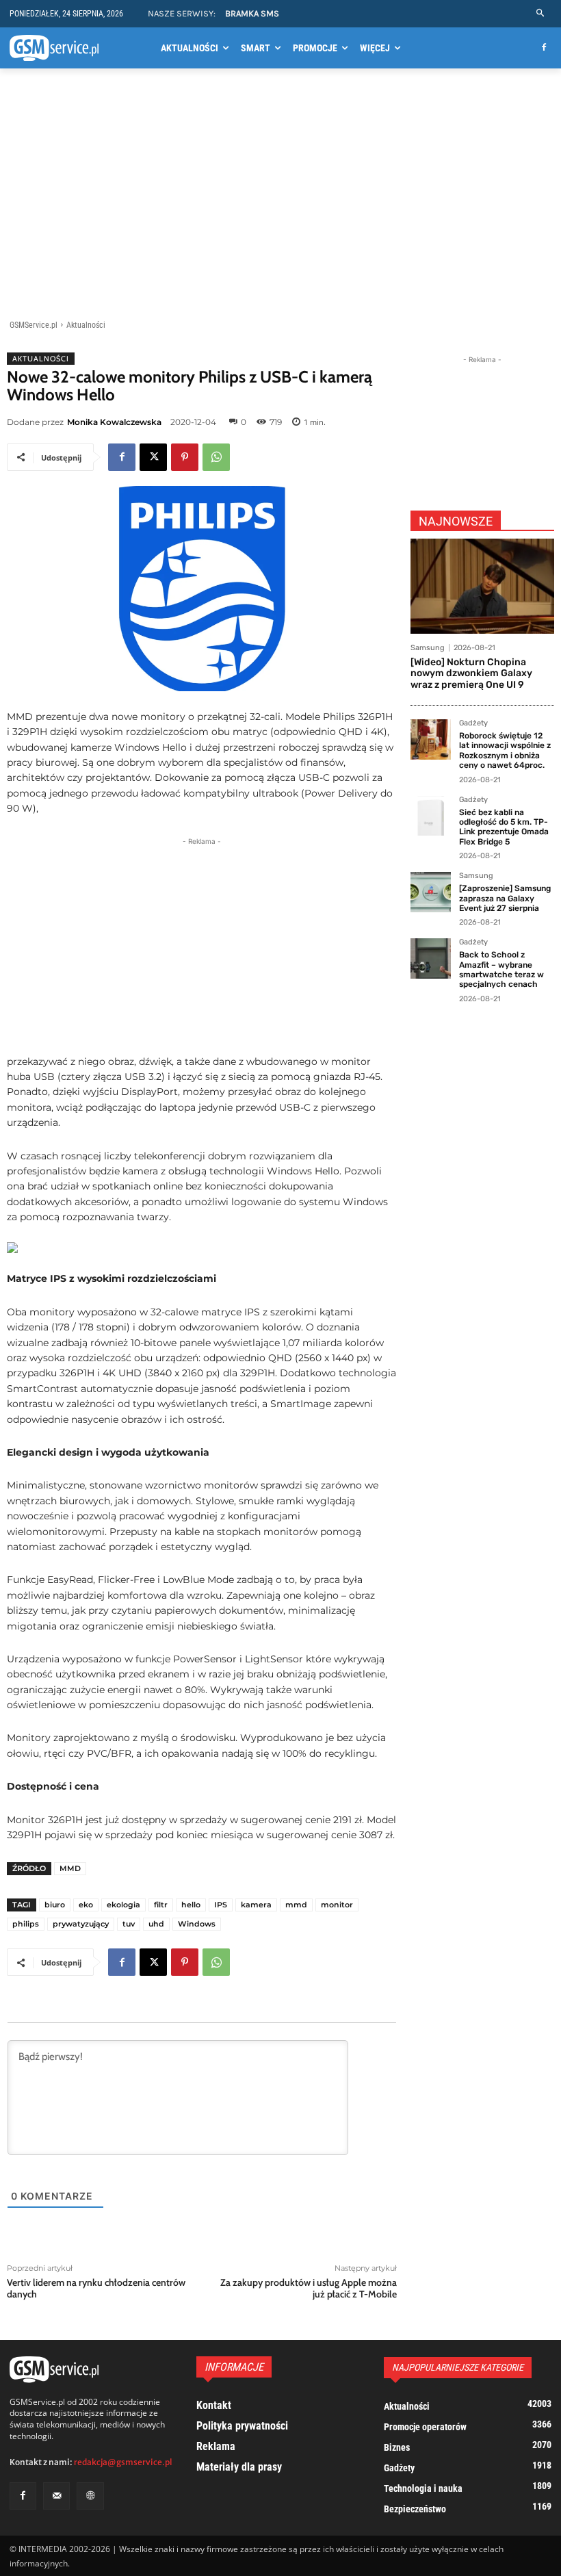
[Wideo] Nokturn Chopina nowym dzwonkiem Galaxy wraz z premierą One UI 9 (471, 674)
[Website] (90, 2496)
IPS (221, 1905)
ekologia (123, 1905)
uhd (156, 1924)
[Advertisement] (280, 196)
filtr (161, 1905)
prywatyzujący (81, 1924)
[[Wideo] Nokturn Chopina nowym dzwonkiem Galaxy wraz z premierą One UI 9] (482, 586)
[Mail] (56, 2496)
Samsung (428, 648)
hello (191, 1905)
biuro (55, 1905)
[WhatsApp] (216, 457)
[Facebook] (544, 48)
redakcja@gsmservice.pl (123, 2462)
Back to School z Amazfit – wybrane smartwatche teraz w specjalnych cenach (501, 969)
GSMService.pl (34, 325)
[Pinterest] (185, 457)
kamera (256, 1905)
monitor (337, 1905)
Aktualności (86, 325)
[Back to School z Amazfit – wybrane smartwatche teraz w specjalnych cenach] (431, 958)
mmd (296, 1905)
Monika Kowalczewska (114, 422)
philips (26, 1924)
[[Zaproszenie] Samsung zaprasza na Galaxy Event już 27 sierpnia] (431, 892)
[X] (153, 457)
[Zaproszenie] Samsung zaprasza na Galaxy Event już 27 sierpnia (505, 898)
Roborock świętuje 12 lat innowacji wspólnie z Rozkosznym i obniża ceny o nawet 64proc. (505, 750)
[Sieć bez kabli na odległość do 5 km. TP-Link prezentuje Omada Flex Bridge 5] (431, 816)
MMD (70, 1868)
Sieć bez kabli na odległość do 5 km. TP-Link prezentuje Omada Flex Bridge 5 (504, 827)
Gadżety (473, 723)
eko (86, 1905)
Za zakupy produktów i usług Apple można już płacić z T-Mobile (309, 2288)
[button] (541, 13)
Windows (197, 1924)
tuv (129, 1924)
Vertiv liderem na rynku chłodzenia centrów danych (96, 2288)
